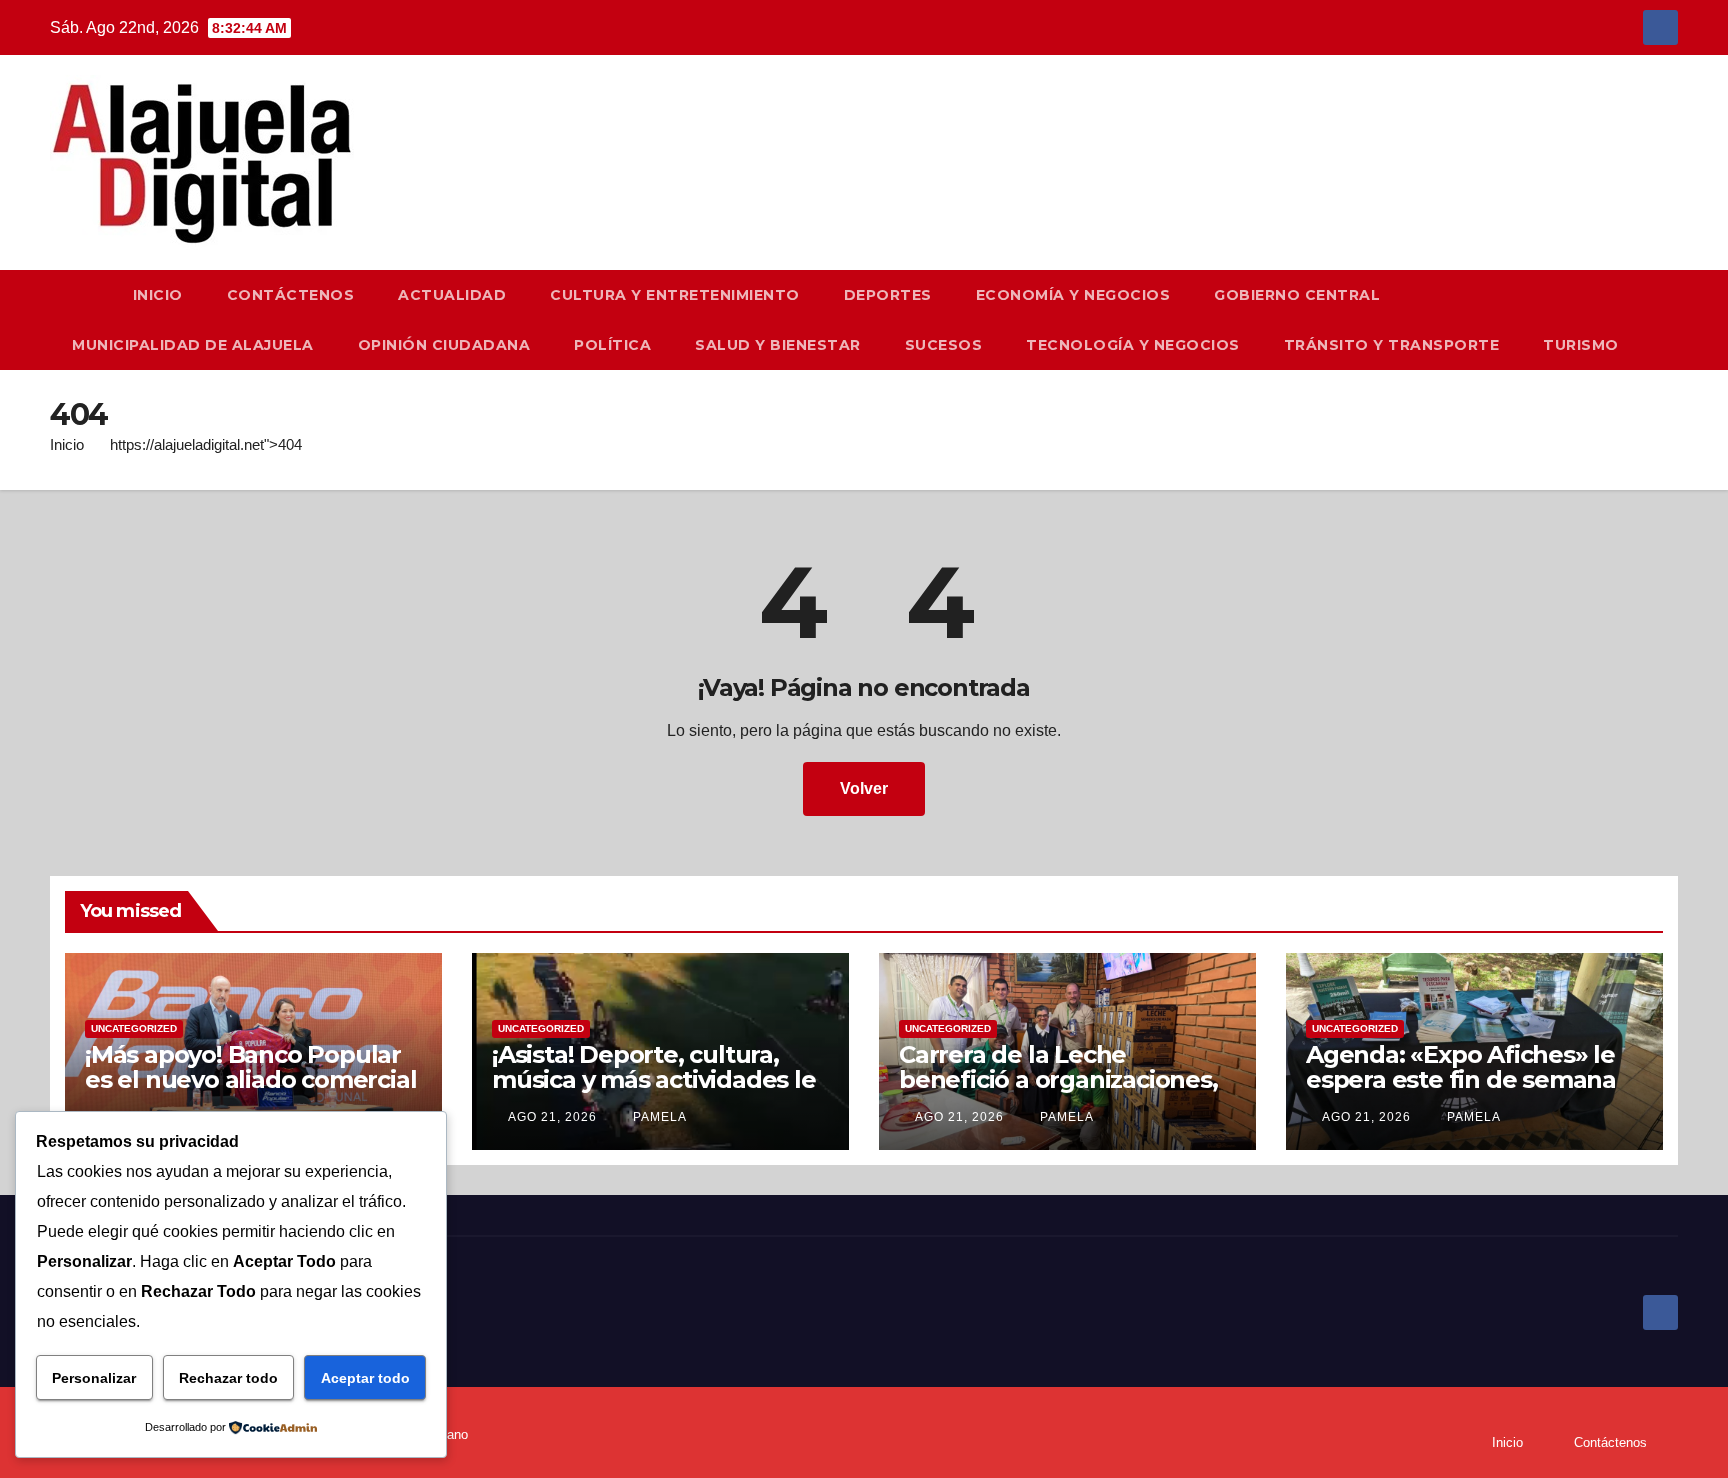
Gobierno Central (1297, 295)
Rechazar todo (228, 1378)
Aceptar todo (365, 1378)
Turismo (1581, 345)
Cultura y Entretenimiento (675, 295)
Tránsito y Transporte (1392, 345)
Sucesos (944, 345)
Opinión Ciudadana (444, 345)
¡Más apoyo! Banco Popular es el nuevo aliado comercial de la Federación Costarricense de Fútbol (250, 1092)
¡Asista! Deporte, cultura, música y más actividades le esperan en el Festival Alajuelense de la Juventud (654, 1092)
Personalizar (94, 1378)
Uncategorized (134, 1028)
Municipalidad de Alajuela (193, 345)
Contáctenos (291, 295)
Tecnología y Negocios (1133, 345)
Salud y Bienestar (778, 345)
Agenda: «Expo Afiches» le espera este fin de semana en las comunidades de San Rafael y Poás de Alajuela (1466, 1092)
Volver (864, 788)
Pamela (658, 1117)
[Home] (80, 295)
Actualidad (452, 295)
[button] (1672, 319)
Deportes (888, 295)
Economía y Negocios (1073, 295)
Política (612, 345)
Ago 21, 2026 (552, 1117)
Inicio (158, 295)
